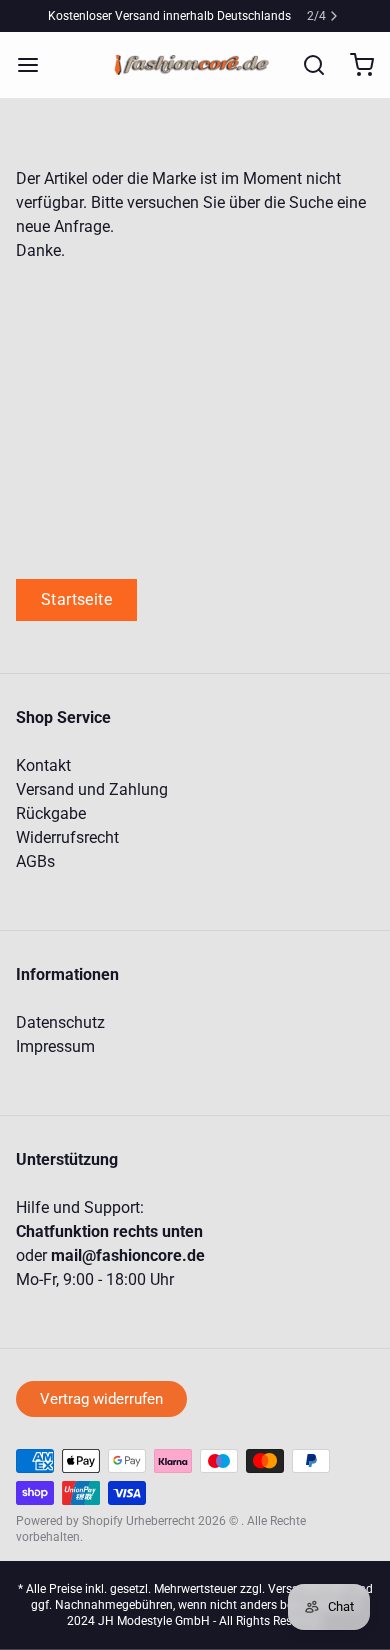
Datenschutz (60, 1022)
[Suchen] (306, 65)
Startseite (76, 599)
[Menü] (36, 65)
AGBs (35, 861)
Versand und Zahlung (92, 789)
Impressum (55, 1046)
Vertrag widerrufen (101, 1399)
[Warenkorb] (354, 65)
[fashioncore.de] (194, 65)
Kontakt (43, 765)
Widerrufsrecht (67, 837)
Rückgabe (51, 813)
